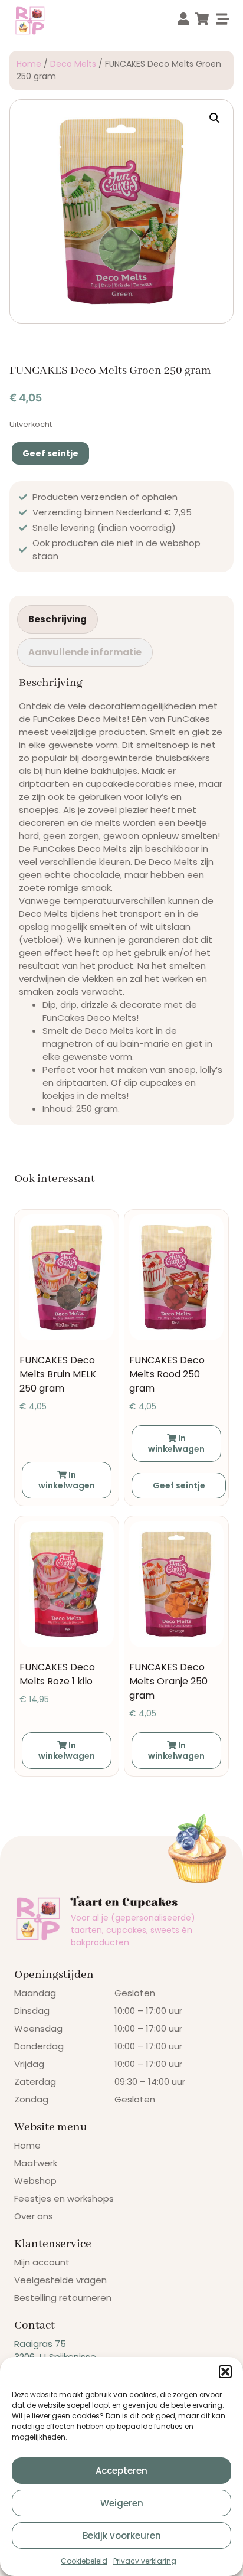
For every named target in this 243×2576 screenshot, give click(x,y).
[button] (225, 2372)
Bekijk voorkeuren (122, 2536)
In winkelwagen (67, 1480)
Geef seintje (50, 453)
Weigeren (122, 2503)
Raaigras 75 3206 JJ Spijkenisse (55, 2350)
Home (29, 64)
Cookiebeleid (84, 2561)
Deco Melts (73, 64)
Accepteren (121, 2471)
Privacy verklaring (145, 2561)
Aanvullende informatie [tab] (85, 652)
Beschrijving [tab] (58, 619)
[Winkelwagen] (202, 19)
